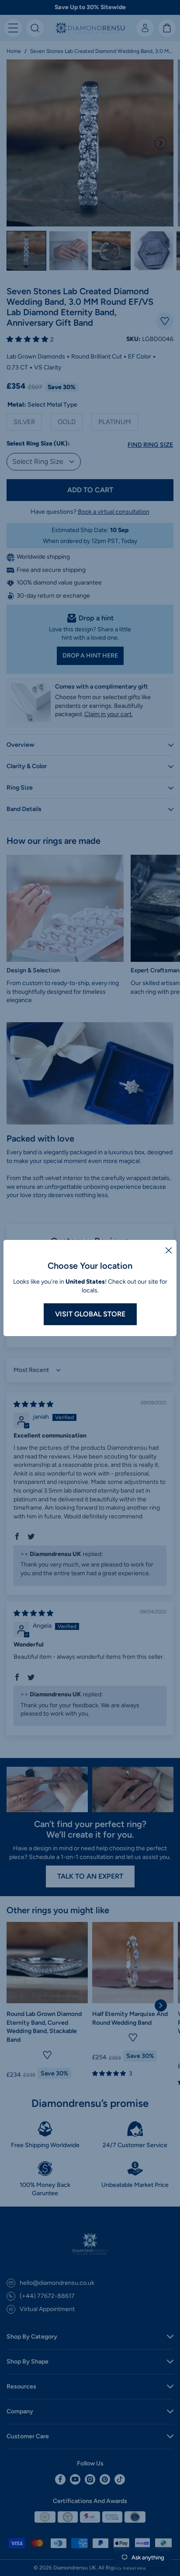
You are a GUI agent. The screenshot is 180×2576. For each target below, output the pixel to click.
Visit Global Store (90, 1314)
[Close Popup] (169, 1250)
